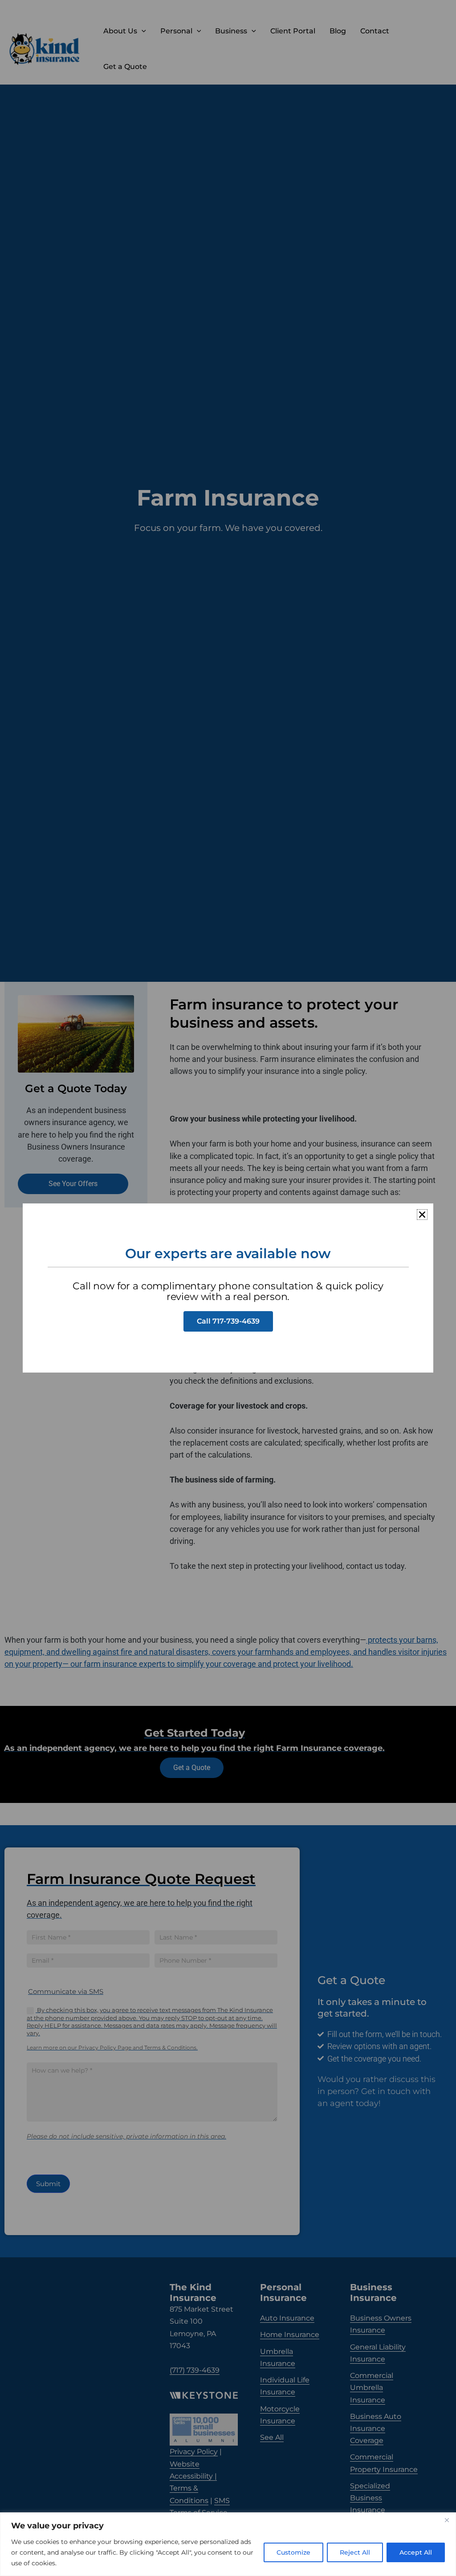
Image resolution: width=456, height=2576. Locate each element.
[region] (228, 2544)
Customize (293, 2552)
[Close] (447, 2520)
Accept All (416, 2552)
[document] (228, 1288)
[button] (422, 1215)
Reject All (355, 2552)
